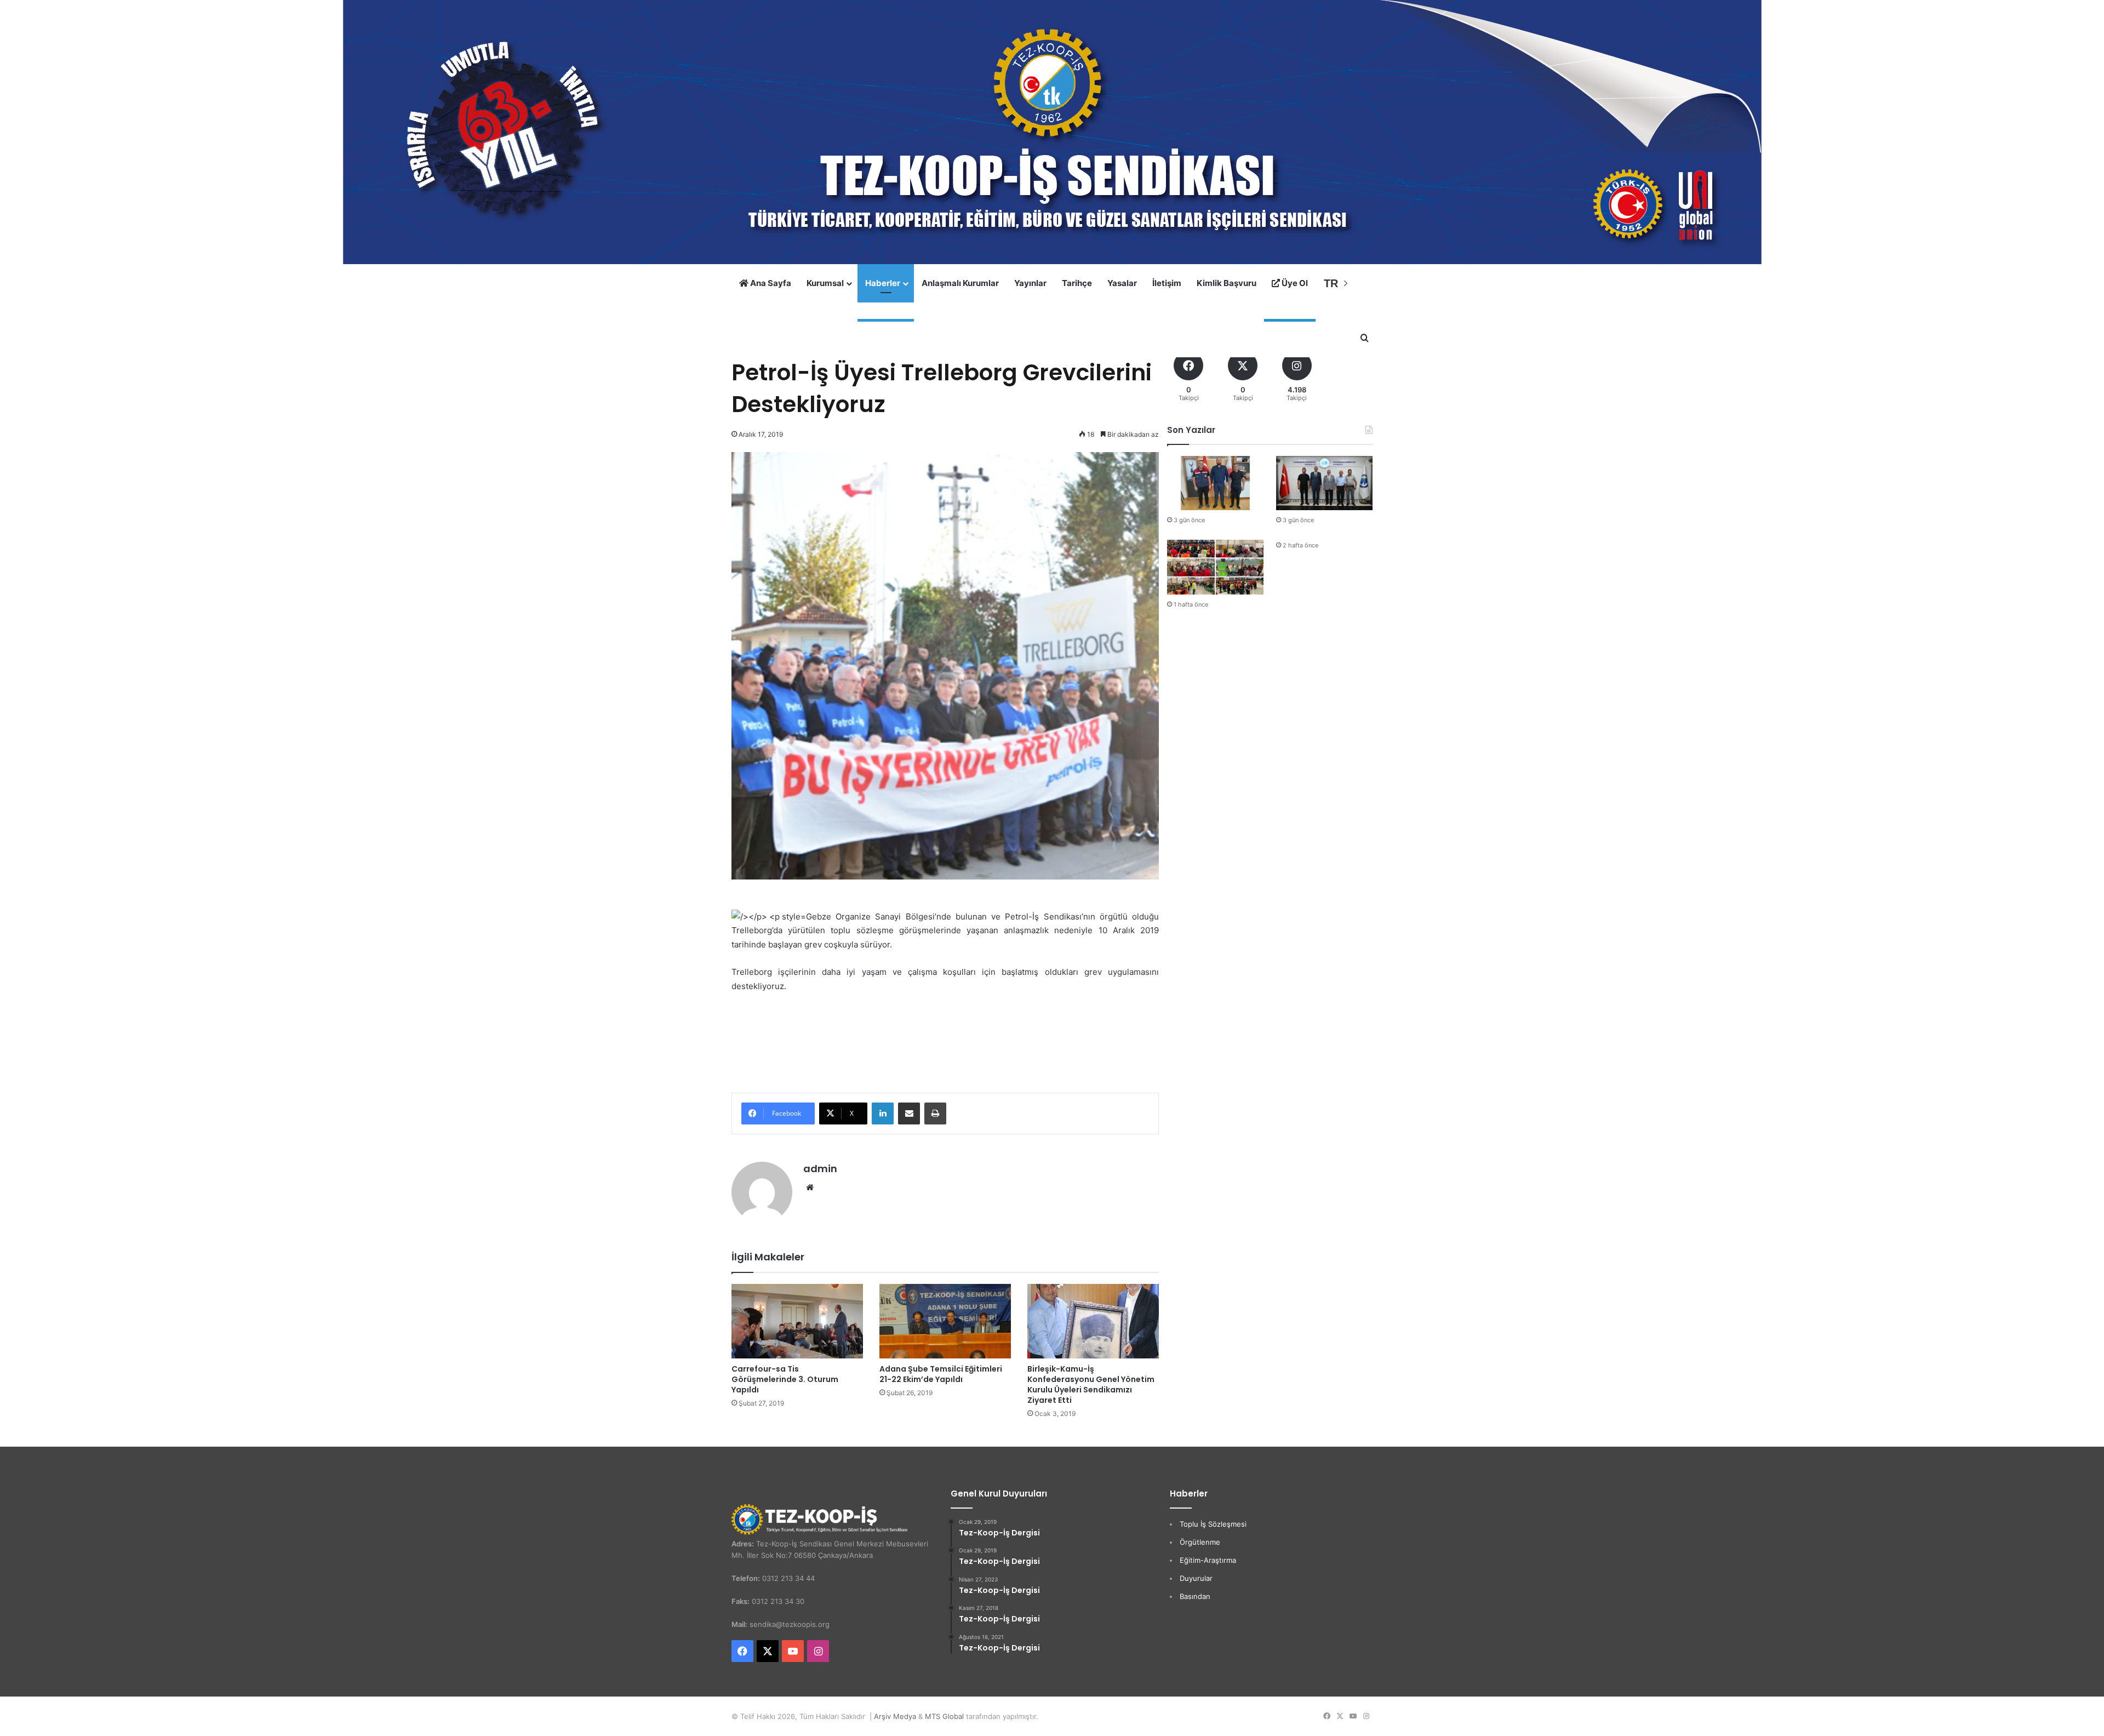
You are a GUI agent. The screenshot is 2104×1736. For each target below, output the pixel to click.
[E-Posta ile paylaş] (909, 1113)
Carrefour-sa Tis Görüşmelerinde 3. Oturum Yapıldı (785, 1379)
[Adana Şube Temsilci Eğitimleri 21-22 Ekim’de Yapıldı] (945, 1321)
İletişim (1167, 283)
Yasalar (1122, 283)
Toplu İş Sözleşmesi (1213, 1524)
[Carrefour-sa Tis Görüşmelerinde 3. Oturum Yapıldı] (797, 1321)
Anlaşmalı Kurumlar (960, 283)
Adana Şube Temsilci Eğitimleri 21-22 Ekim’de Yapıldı (941, 1374)
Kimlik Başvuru (1227, 283)
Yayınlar (1030, 283)
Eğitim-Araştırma (1208, 1560)
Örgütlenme (1200, 1542)
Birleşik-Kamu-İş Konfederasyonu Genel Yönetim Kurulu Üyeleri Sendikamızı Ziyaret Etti (1091, 1384)
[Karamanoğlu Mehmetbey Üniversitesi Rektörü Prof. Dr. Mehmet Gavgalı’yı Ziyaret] (1324, 483)
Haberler (883, 283)
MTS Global (944, 1716)
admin (820, 1169)
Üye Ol (1294, 283)
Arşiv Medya (895, 1716)
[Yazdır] (935, 1113)
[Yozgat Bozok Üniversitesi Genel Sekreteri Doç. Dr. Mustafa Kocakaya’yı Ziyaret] (1215, 483)
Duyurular (1196, 1578)
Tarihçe (1077, 283)
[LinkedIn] (883, 1113)
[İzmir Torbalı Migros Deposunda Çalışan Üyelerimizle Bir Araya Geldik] (1215, 567)
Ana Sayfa (770, 283)
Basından (1195, 1596)
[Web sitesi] (810, 1187)
